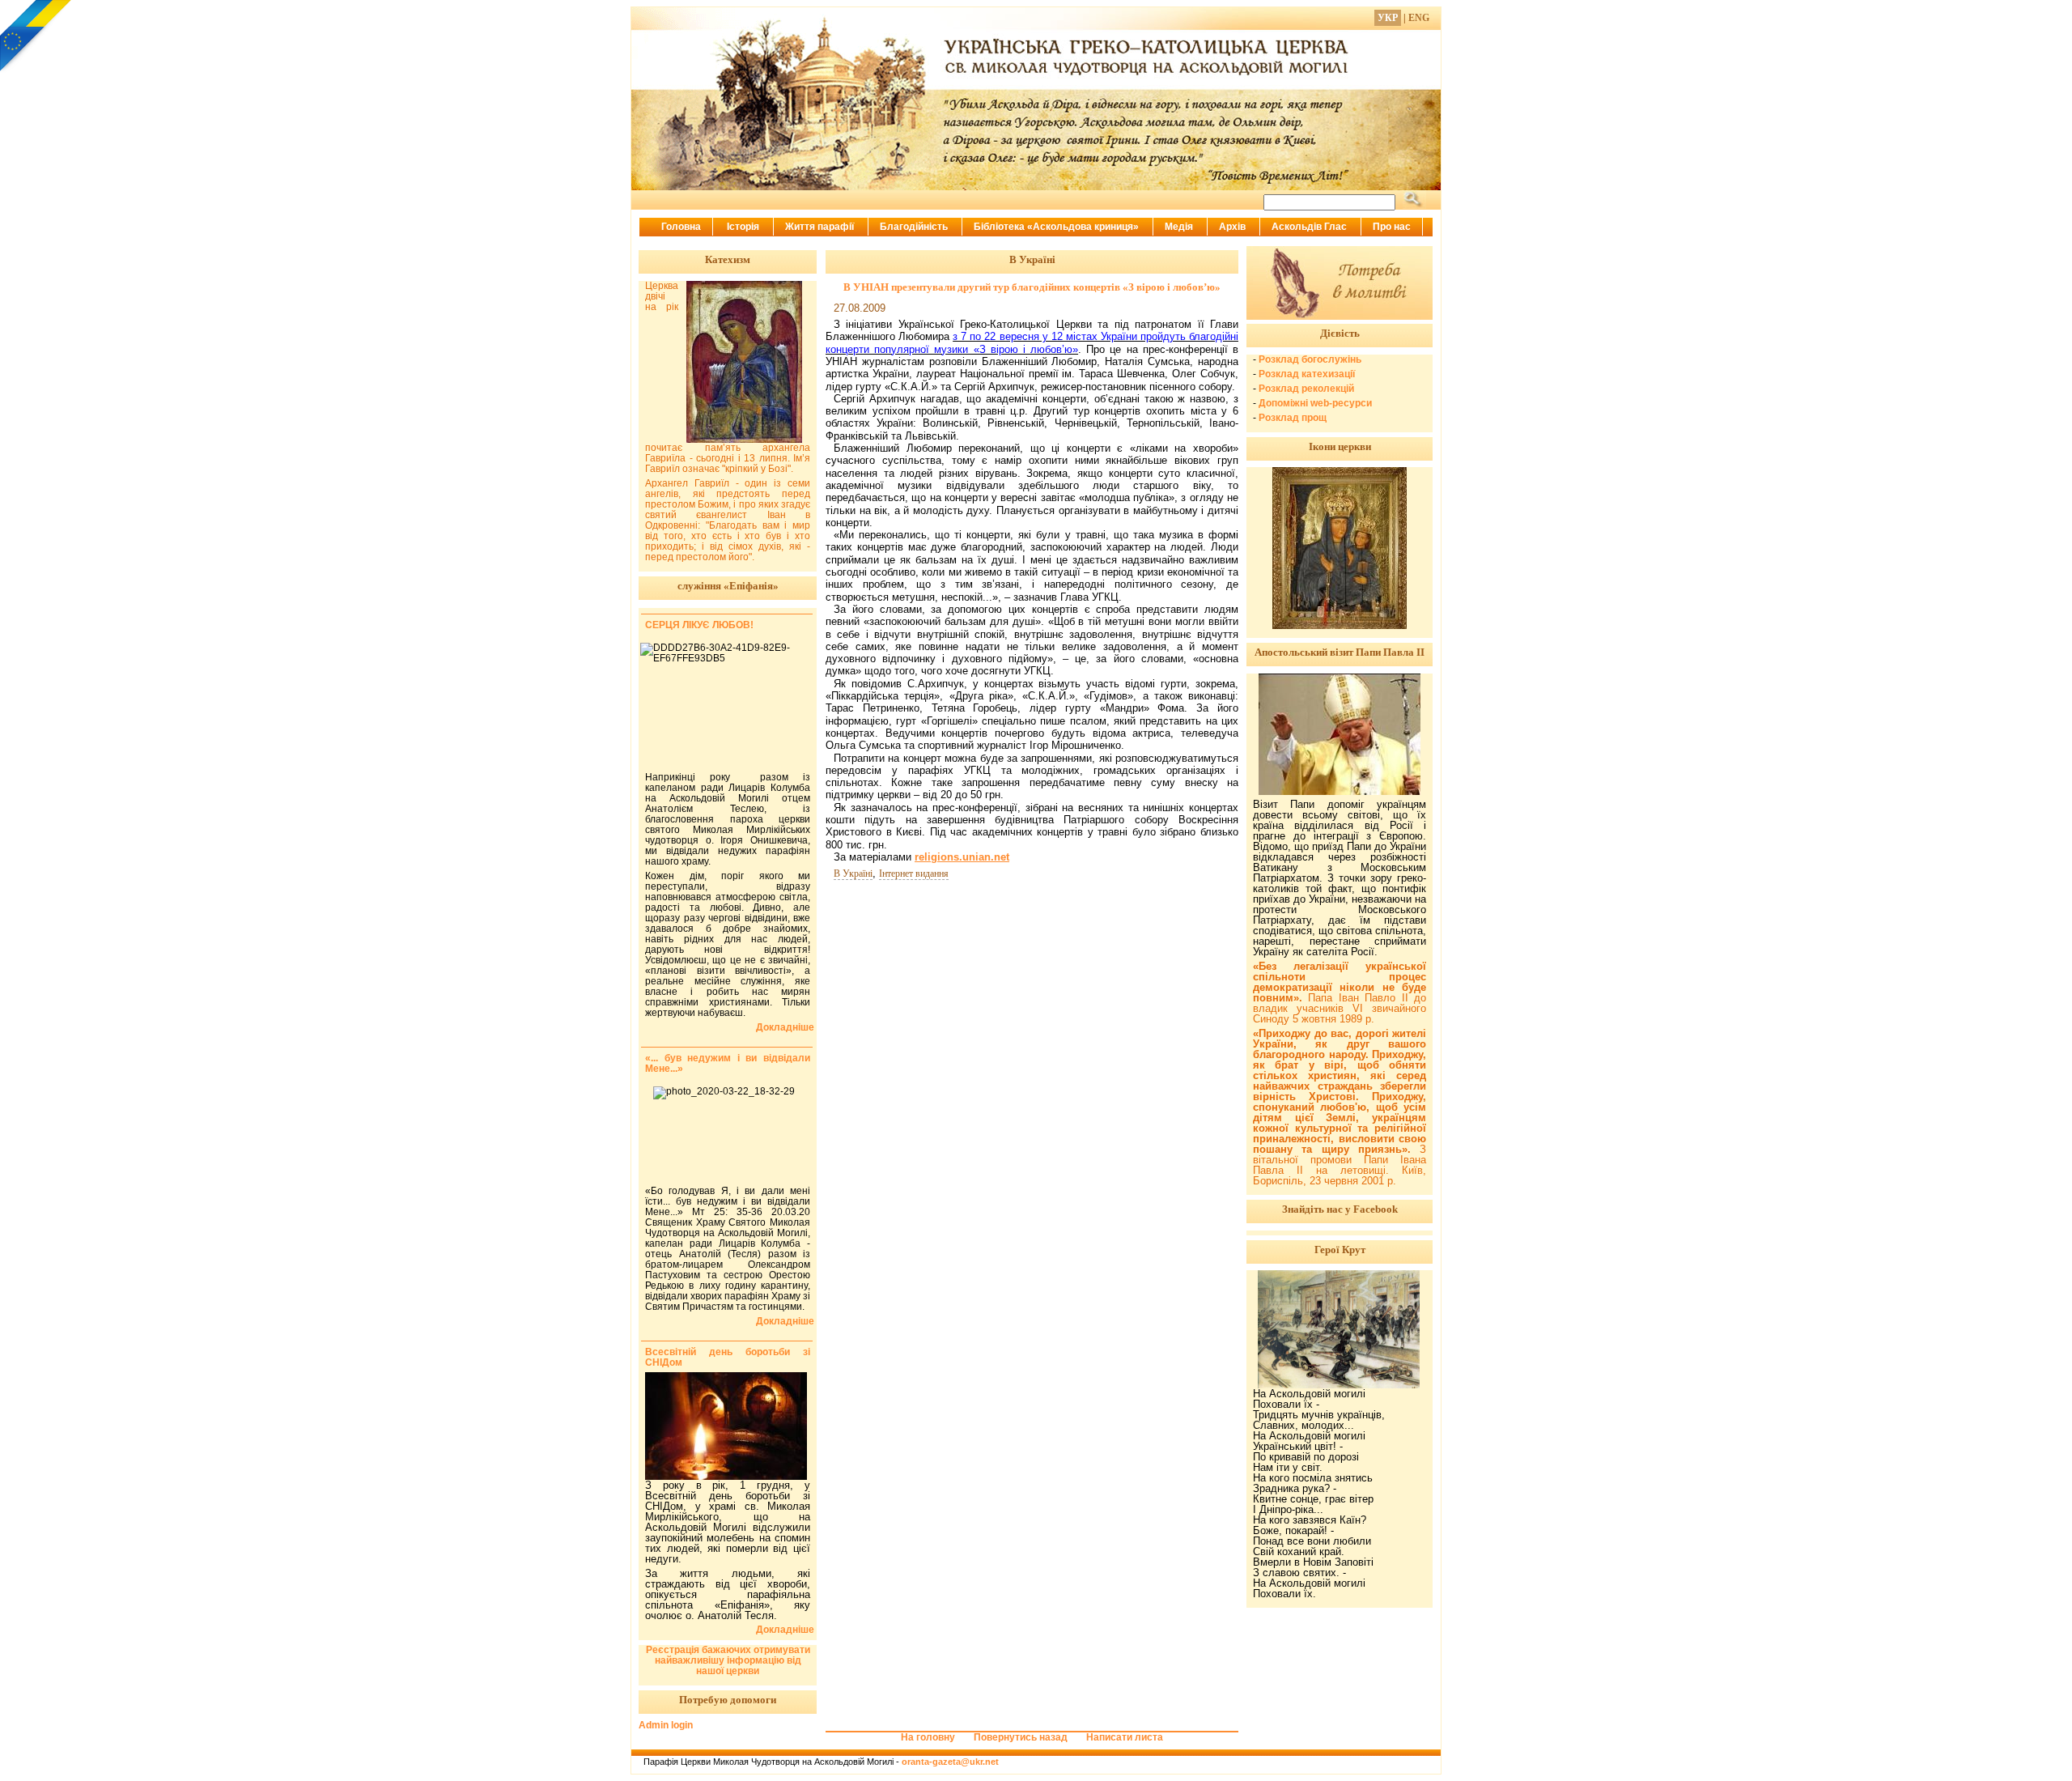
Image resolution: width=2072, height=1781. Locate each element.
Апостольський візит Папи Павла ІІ (1340, 652)
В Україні (853, 873)
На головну (928, 1737)
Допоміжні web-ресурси (1315, 403)
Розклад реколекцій (1306, 389)
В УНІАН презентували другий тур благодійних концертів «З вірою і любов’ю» (1032, 287)
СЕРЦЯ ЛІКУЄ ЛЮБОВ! (699, 625)
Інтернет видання (914, 873)
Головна (681, 227)
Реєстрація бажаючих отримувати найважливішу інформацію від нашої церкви (728, 1660)
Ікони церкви (1340, 446)
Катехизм (728, 259)
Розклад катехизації (1307, 374)
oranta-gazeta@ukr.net (950, 1762)
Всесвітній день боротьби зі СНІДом (728, 1357)
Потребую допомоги (728, 1700)
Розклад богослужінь (1310, 359)
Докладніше (785, 1028)
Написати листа (1125, 1737)
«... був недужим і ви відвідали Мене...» (728, 1063)
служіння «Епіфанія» (728, 586)
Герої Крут (1340, 1250)
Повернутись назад (1021, 1737)
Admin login (666, 1725)
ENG (1419, 18)
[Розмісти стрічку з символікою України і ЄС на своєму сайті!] (36, 36)
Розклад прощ (1293, 418)
